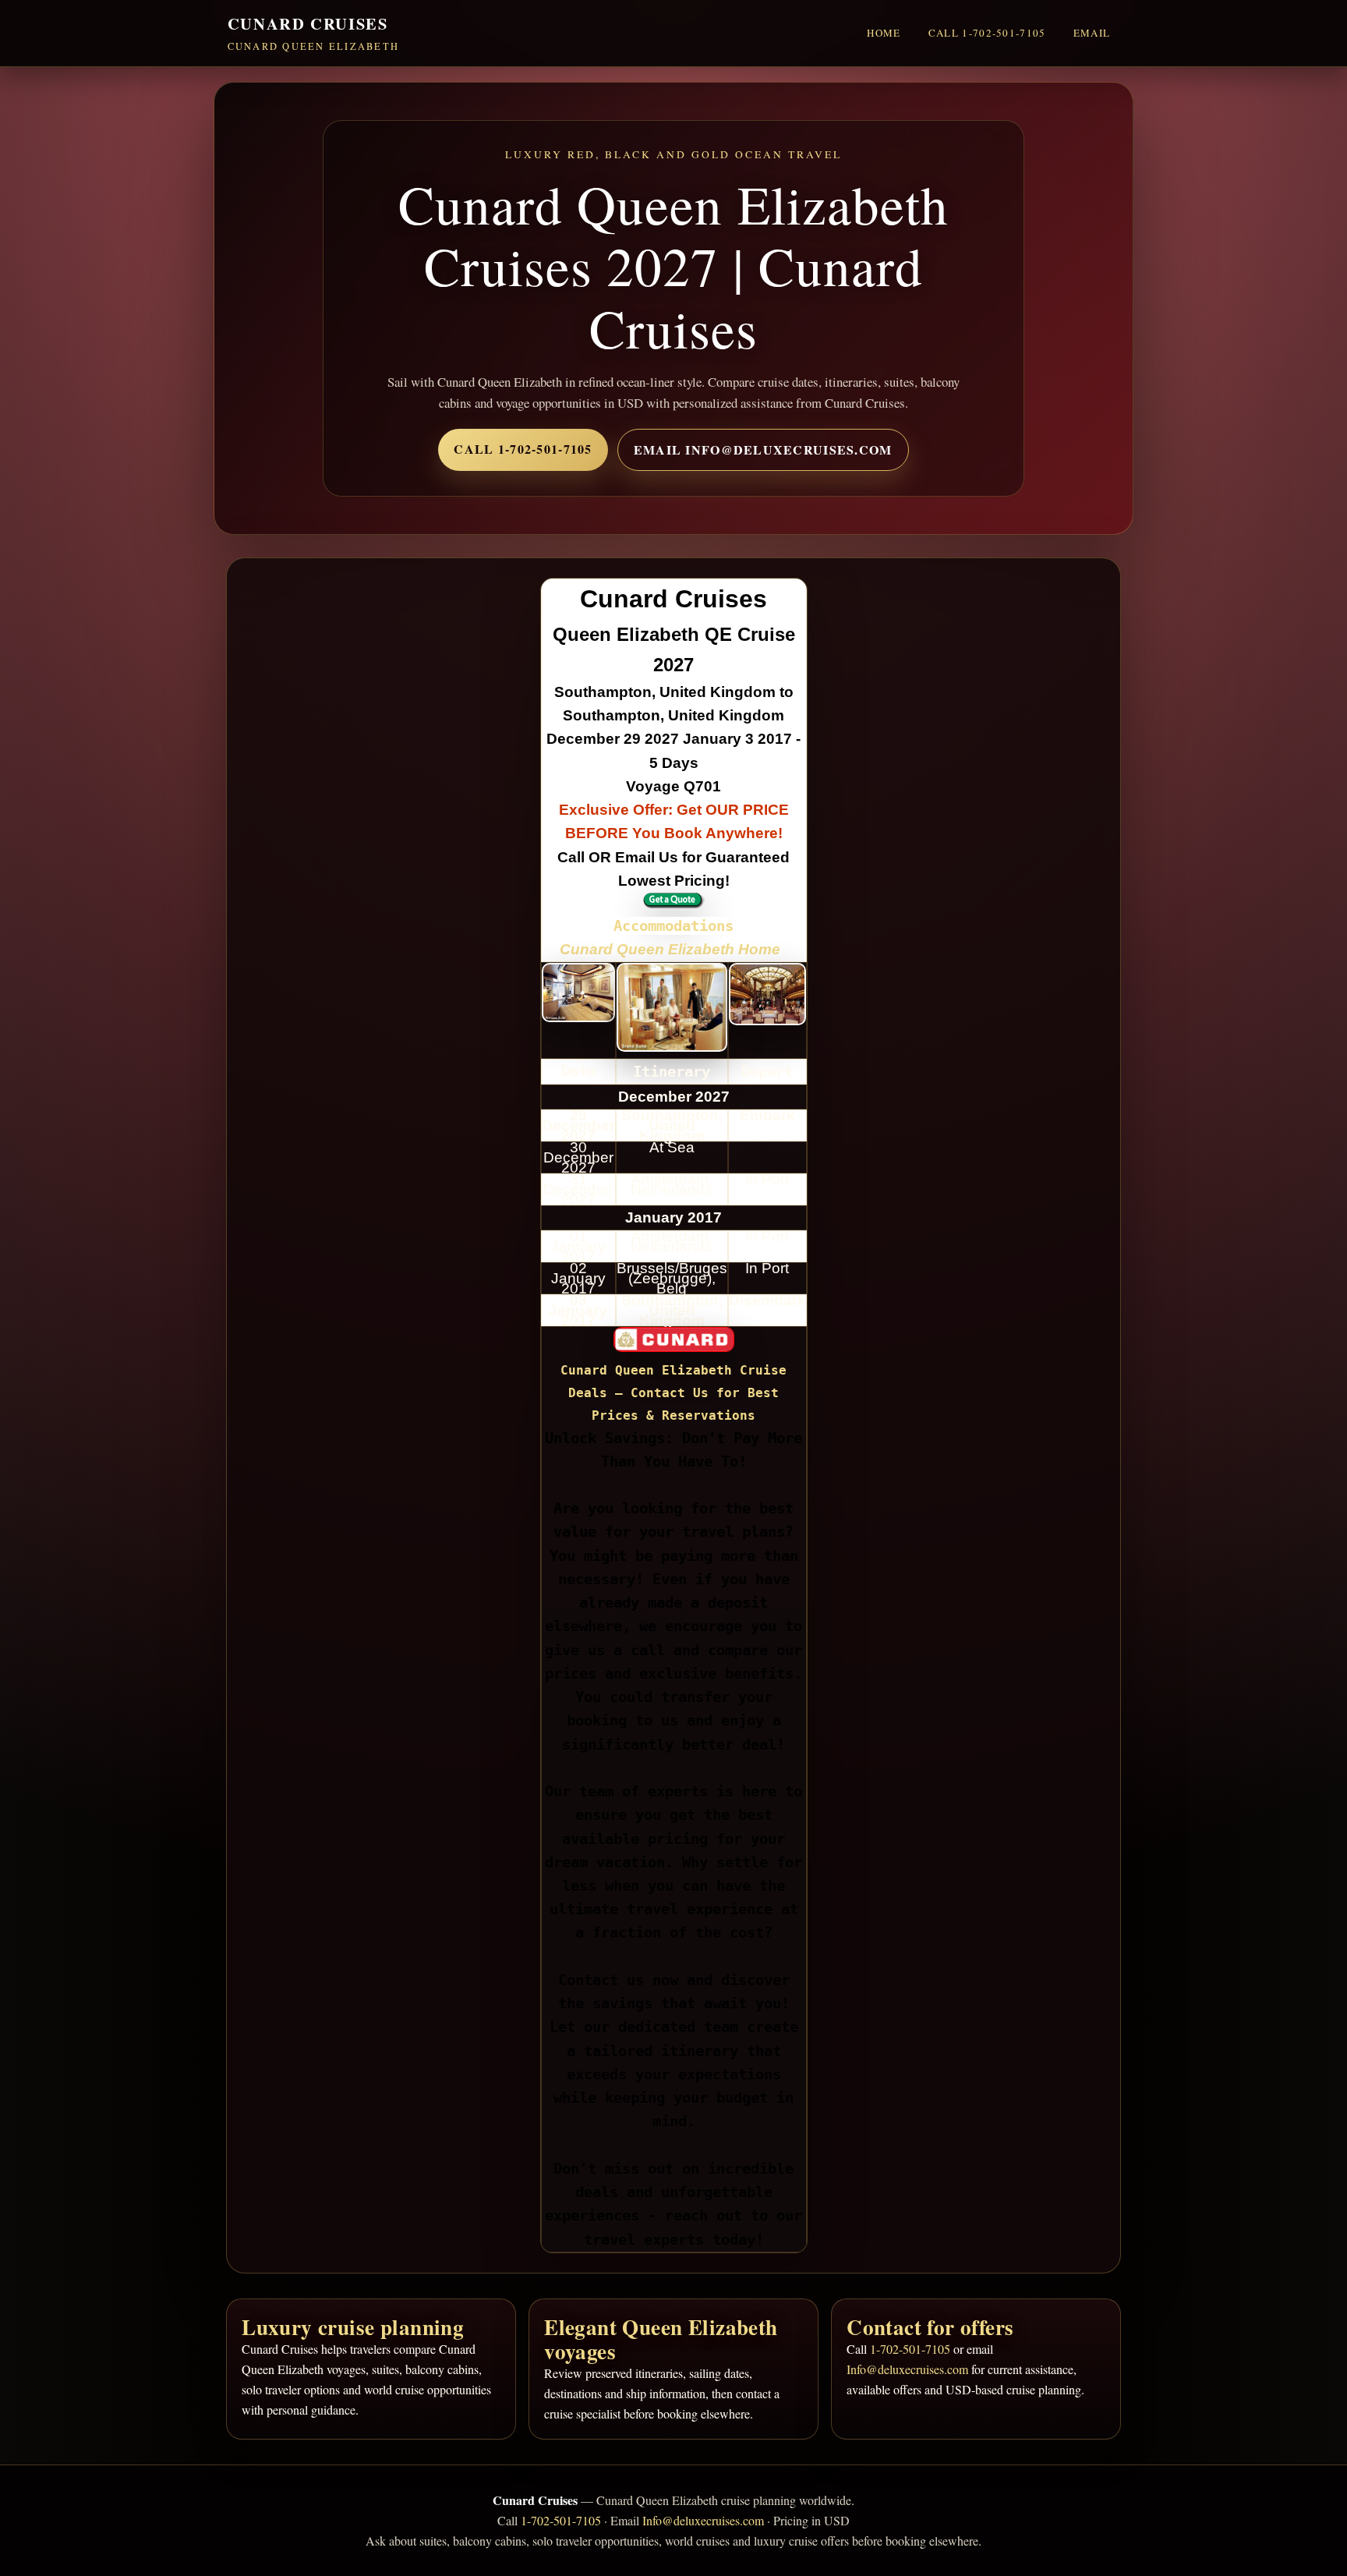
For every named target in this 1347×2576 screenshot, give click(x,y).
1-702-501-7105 (910, 2349)
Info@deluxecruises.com (907, 2369)
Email (1092, 33)
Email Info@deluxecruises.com (763, 449)
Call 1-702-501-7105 (987, 33)
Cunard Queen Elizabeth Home (672, 949)
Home (884, 33)
